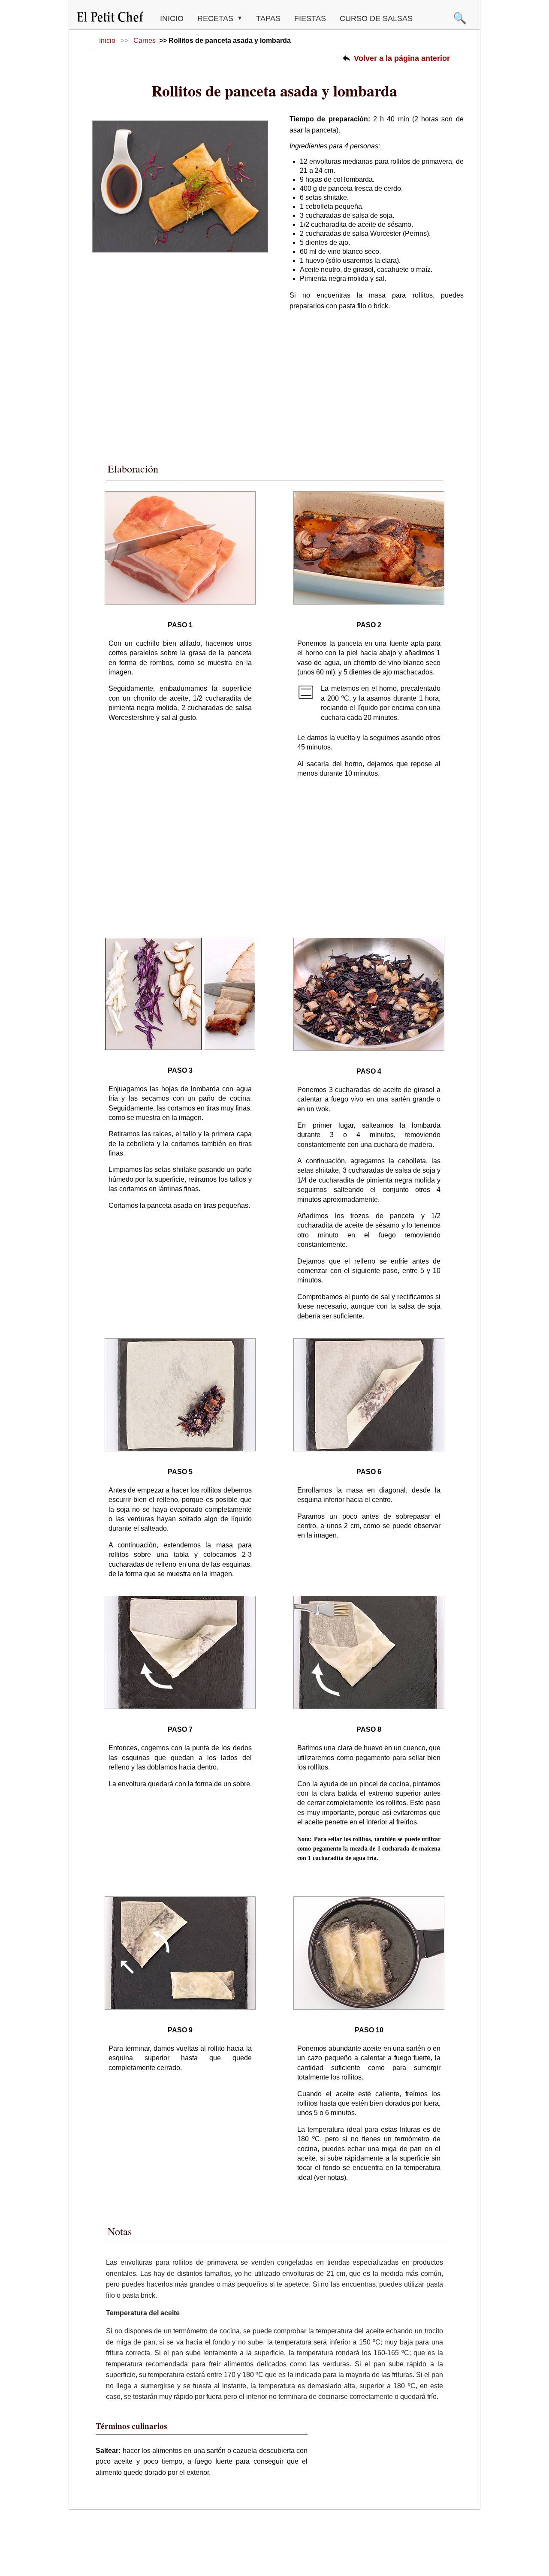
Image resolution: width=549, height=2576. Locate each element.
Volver (402, 58)
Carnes (145, 41)
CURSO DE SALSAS (376, 18)
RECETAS (216, 18)
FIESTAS (310, 18)
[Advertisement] (274, 384)
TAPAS (268, 18)
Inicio (172, 18)
